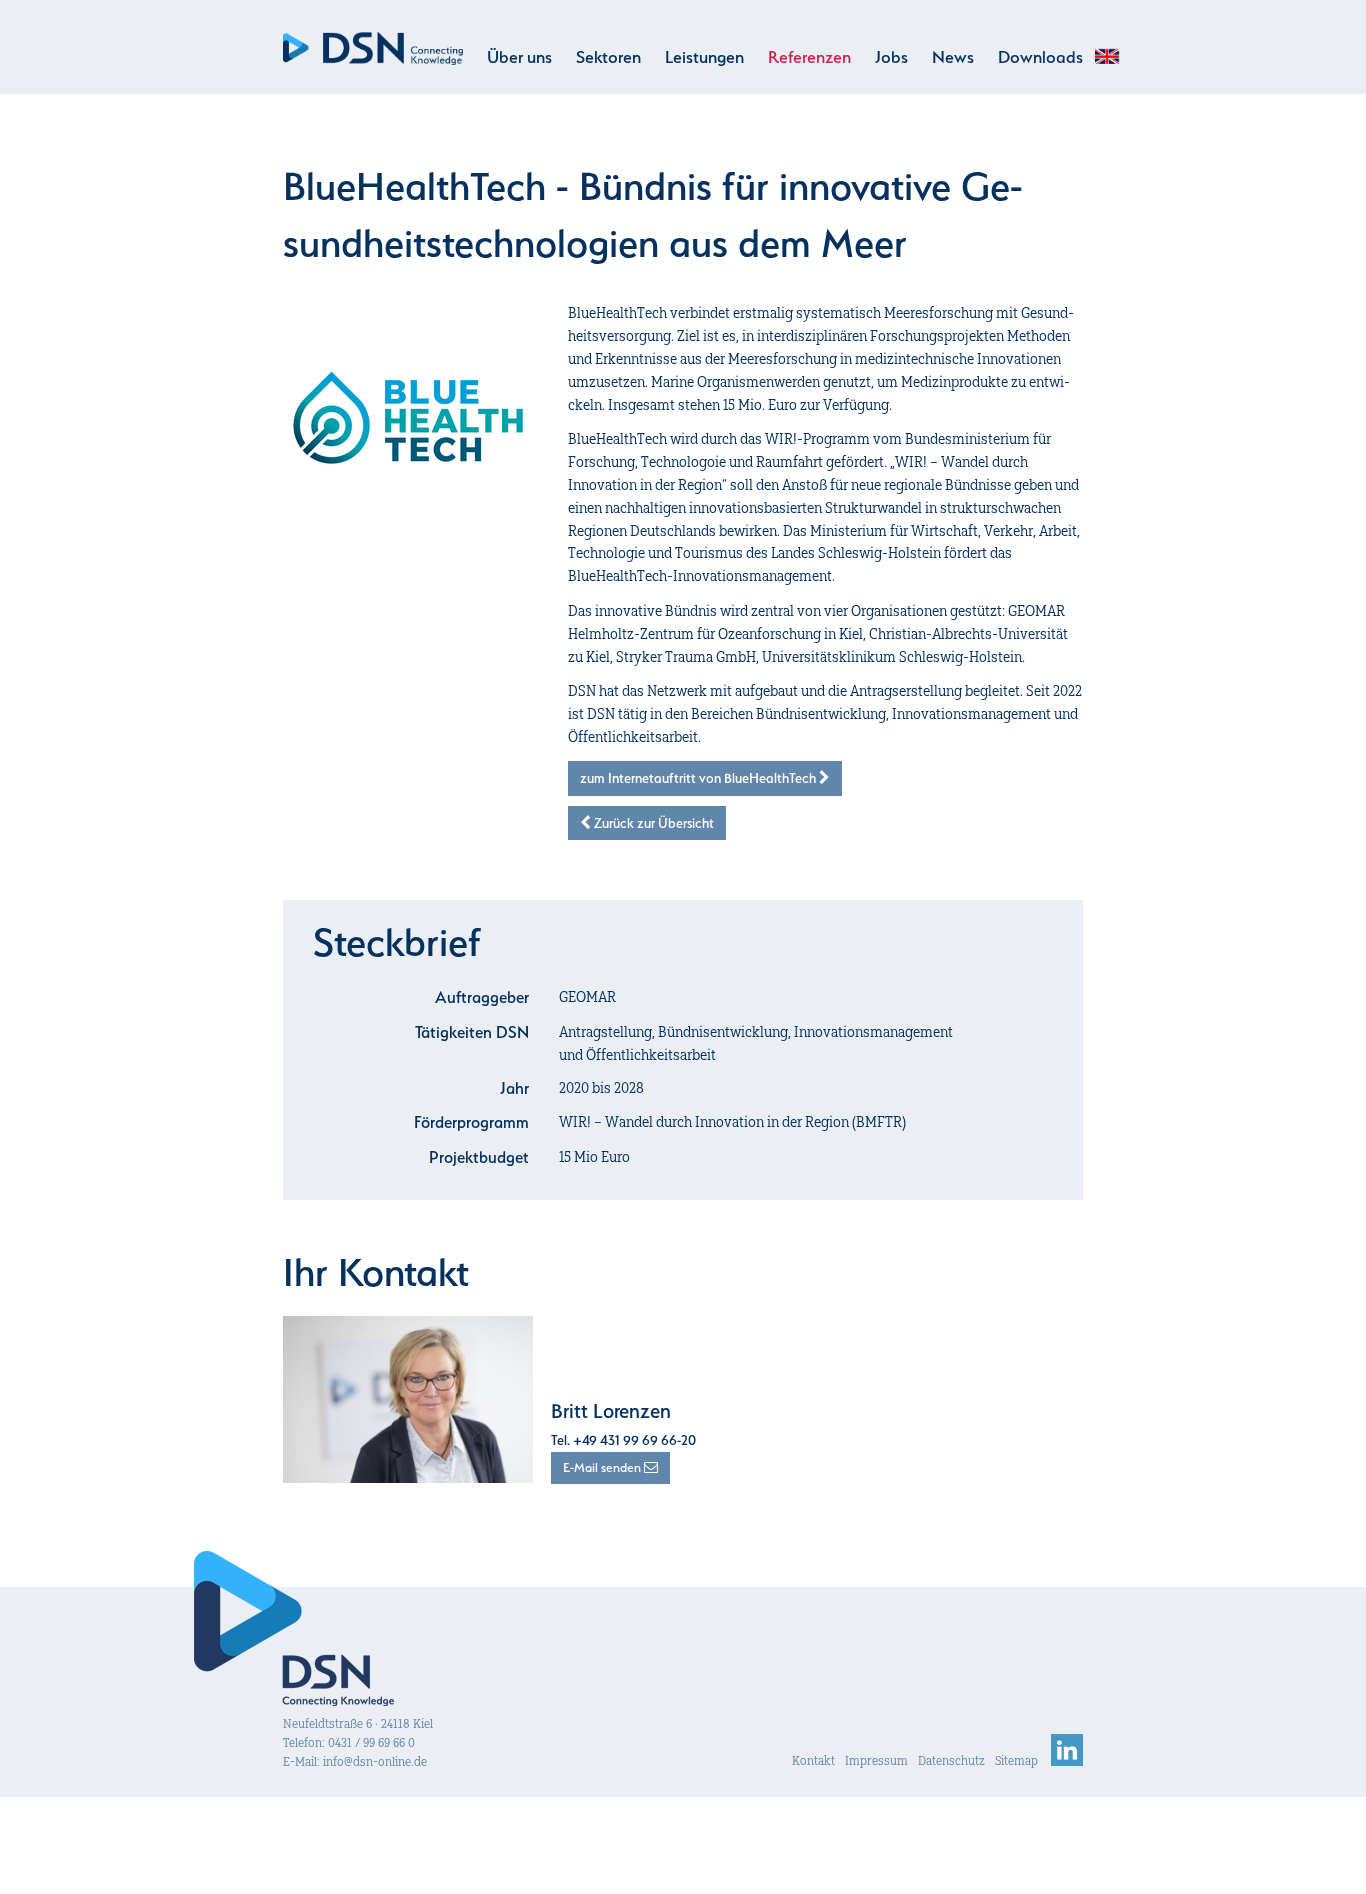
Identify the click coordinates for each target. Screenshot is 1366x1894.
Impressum (876, 1760)
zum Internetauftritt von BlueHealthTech (699, 778)
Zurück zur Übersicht (652, 823)
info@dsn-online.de (375, 1761)
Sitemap (1016, 1760)
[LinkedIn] (1067, 1760)
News (953, 57)
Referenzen (809, 57)
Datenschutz (951, 1760)
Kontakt (813, 1760)
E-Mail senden (603, 1467)
